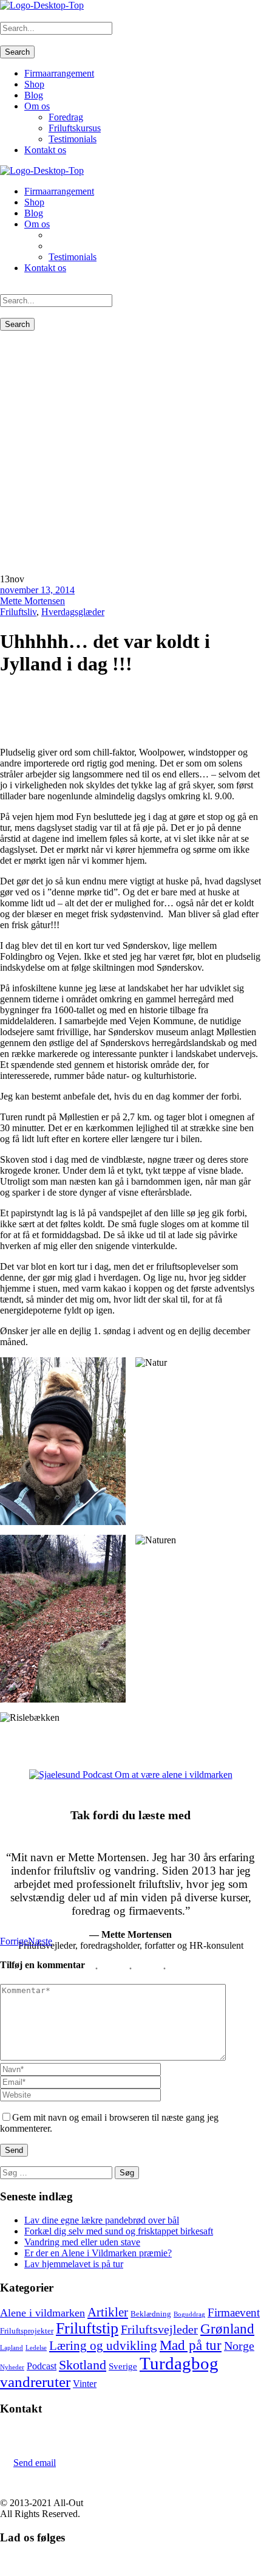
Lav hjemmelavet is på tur (74, 2264)
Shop (34, 84)
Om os (37, 106)
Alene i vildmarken (42, 2313)
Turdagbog (179, 2363)
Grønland (227, 2329)
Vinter (85, 2384)
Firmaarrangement (59, 73)
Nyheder (12, 2367)
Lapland (12, 2348)
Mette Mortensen (32, 601)
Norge (239, 2346)
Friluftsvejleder (159, 2329)
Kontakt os (45, 150)
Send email (35, 2463)
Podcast (42, 2366)
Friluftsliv (18, 612)
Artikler (108, 2312)
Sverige (123, 2366)
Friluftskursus (75, 128)
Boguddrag (189, 2314)
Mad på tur (191, 2345)
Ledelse (36, 2348)
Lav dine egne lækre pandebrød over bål (102, 2220)
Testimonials (73, 139)
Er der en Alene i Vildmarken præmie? (98, 2253)
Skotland (83, 2365)
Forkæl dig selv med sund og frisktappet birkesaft (119, 2231)
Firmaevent (234, 2313)
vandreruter (35, 2382)
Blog (34, 95)
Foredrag (66, 117)
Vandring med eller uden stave (82, 2242)
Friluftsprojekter (27, 2331)
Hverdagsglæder (73, 612)
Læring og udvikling (103, 2346)
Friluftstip (87, 2328)
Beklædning (151, 2314)
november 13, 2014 (37, 590)
